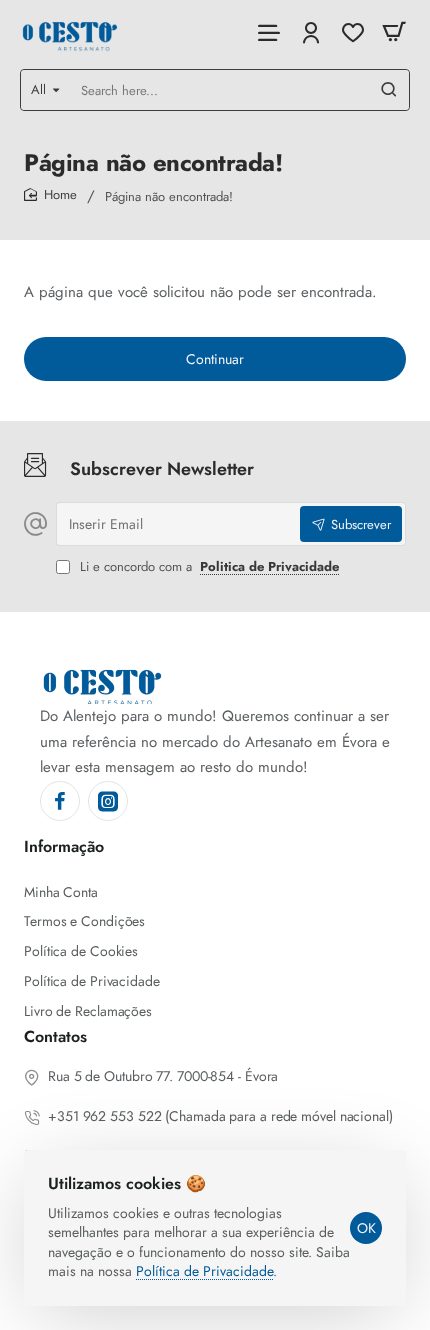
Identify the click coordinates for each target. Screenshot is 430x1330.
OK (366, 1228)
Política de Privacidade (204, 1271)
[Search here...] (389, 90)
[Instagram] (108, 801)
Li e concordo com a (207, 567)
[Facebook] (60, 801)
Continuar (215, 359)
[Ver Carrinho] (394, 32)
